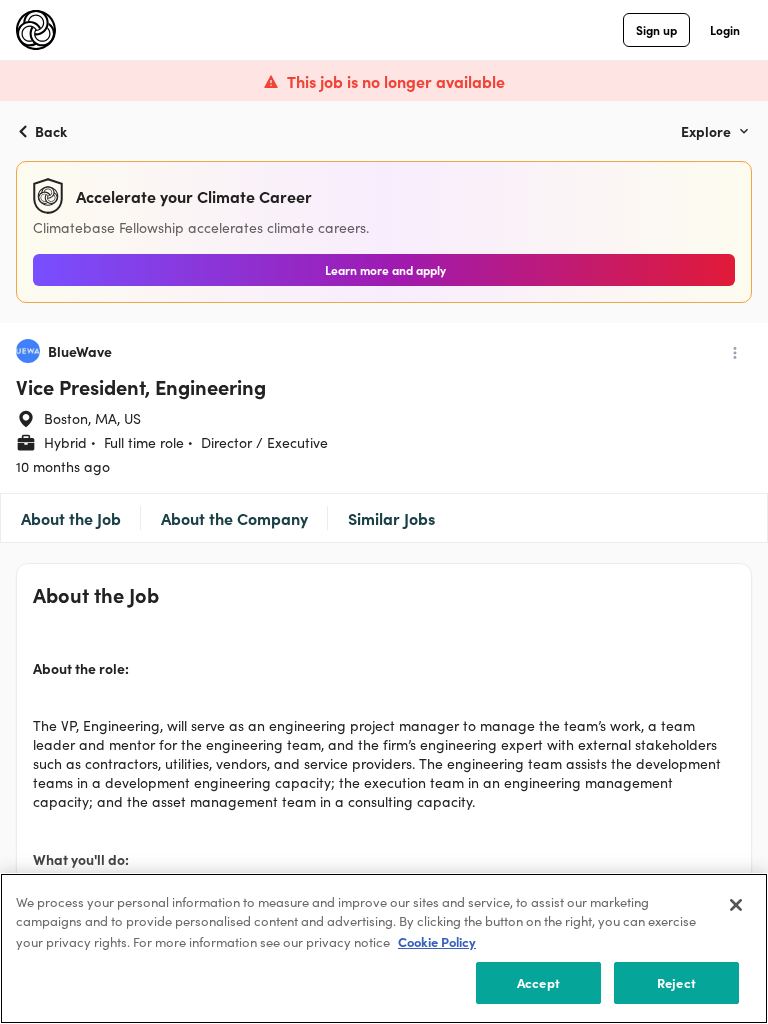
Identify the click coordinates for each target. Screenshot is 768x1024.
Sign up (656, 29)
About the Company (234, 518)
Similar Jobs (391, 518)
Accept (538, 982)
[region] (384, 948)
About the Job (71, 518)
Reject (676, 982)
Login (725, 29)
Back (51, 131)
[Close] (736, 905)
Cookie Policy (437, 941)
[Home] (36, 30)
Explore (706, 131)
